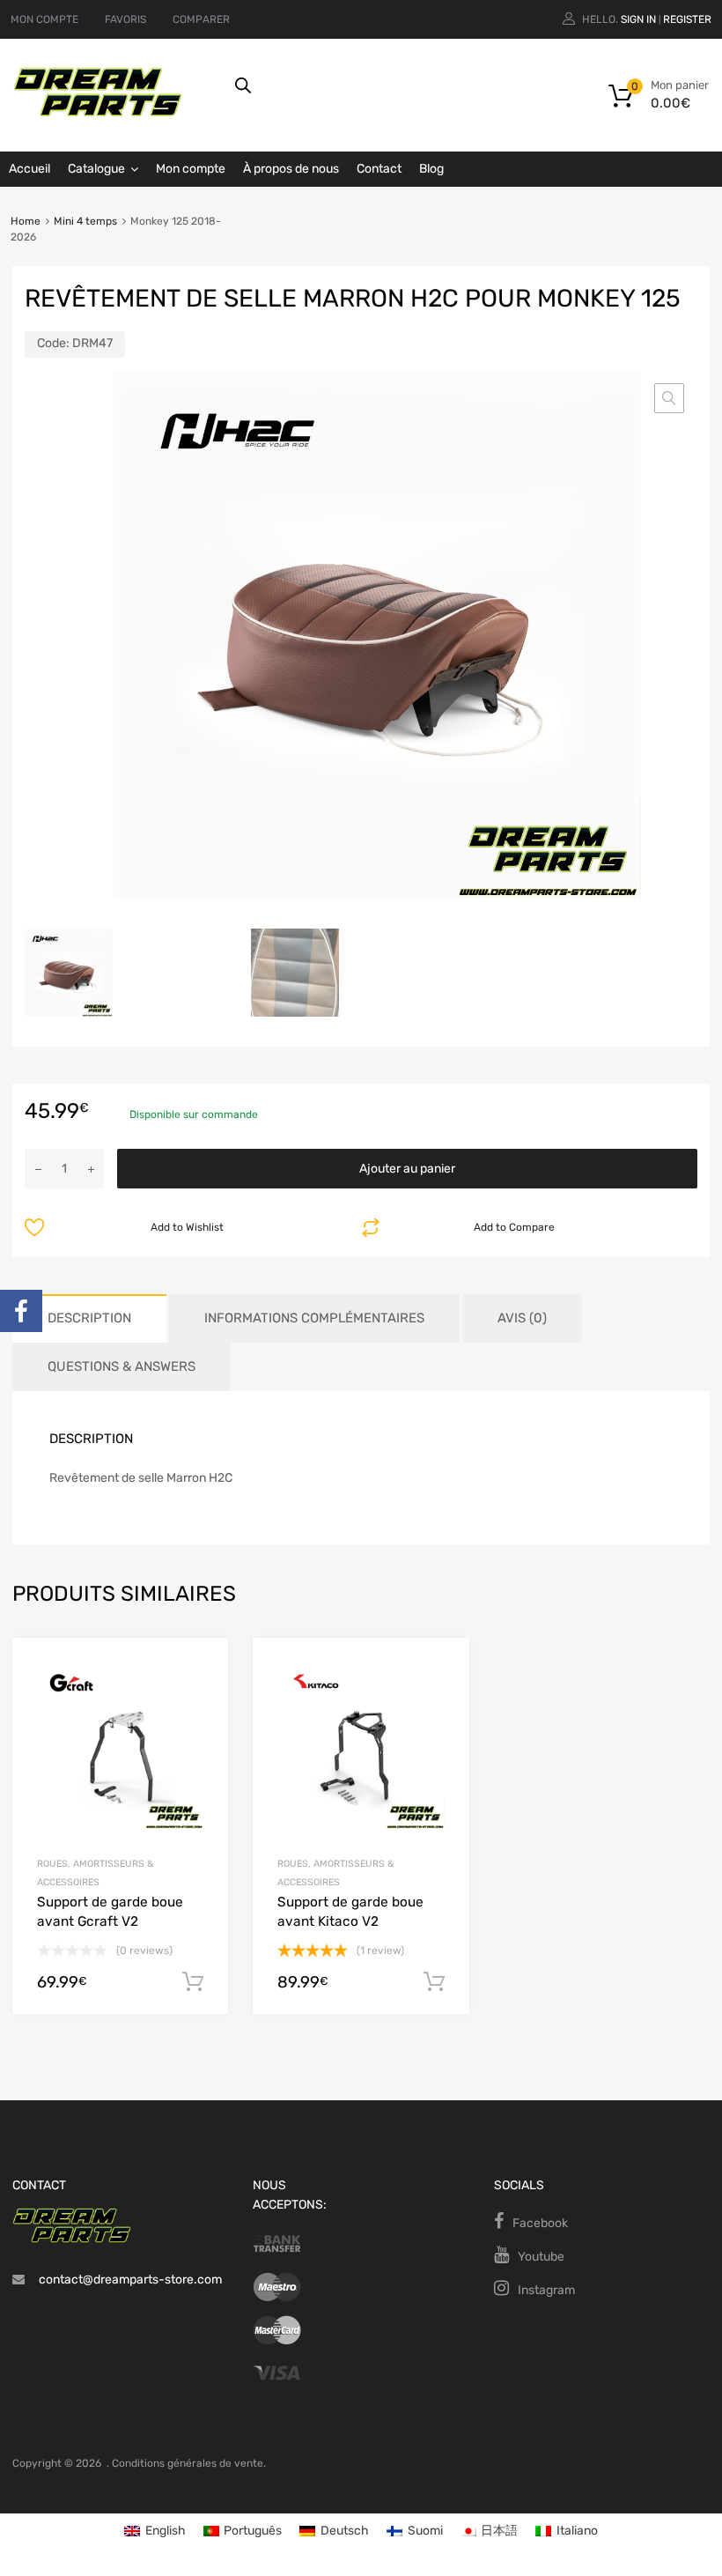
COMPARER (201, 19)
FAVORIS (125, 19)
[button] (669, 398)
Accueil (29, 169)
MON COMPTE (44, 19)
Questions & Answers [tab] (122, 1366)
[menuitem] (155, 2532)
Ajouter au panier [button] (193, 1982)
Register (687, 19)
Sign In (638, 19)
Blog (431, 169)
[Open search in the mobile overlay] (410, 85)
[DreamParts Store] (98, 113)
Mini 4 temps (85, 221)
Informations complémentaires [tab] (314, 1318)
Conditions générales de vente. (189, 2463)
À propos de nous (291, 169)
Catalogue (96, 169)
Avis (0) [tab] (522, 1318)
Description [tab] (89, 1318)
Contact (379, 169)
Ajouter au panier (407, 1169)
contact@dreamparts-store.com (130, 2280)
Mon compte (191, 169)
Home (26, 221)
